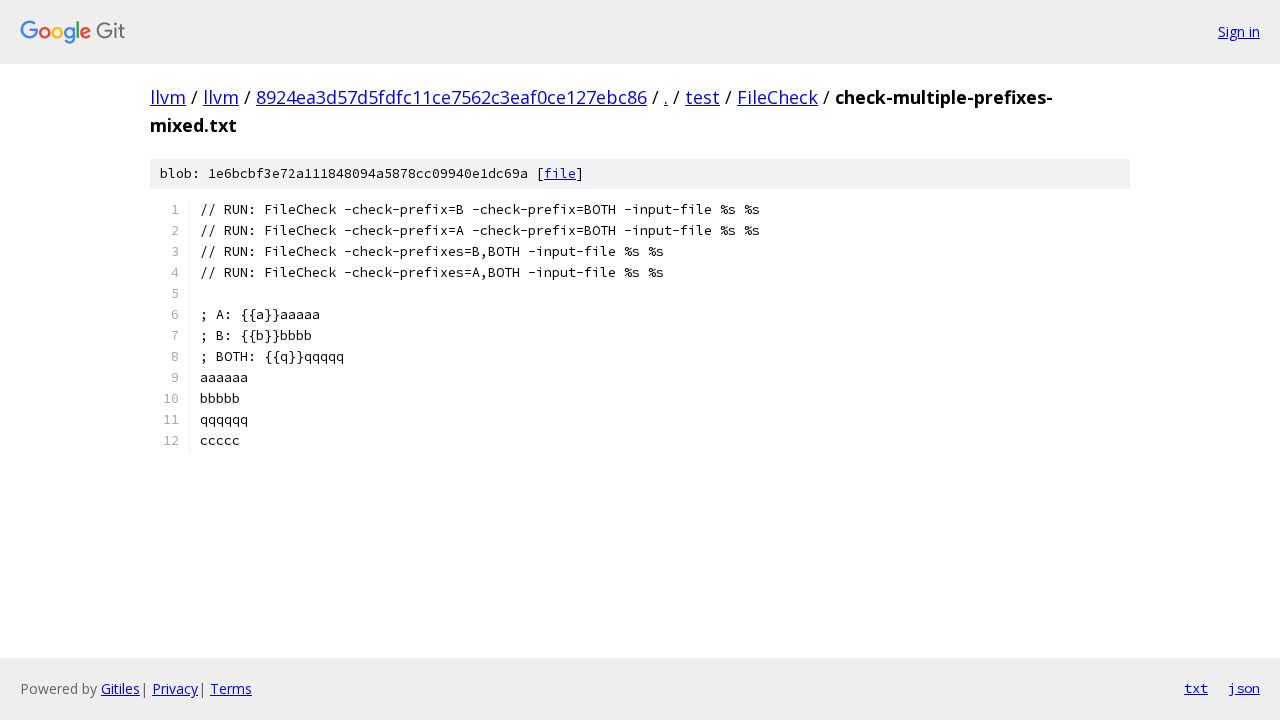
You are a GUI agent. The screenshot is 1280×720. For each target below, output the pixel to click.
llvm (168, 97)
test (702, 97)
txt (1196, 688)
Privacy (175, 688)
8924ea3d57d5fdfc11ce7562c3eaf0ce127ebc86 (451, 97)
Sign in (1239, 31)
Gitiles (120, 688)
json (1244, 688)
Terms (231, 688)
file (560, 173)
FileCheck (777, 97)
